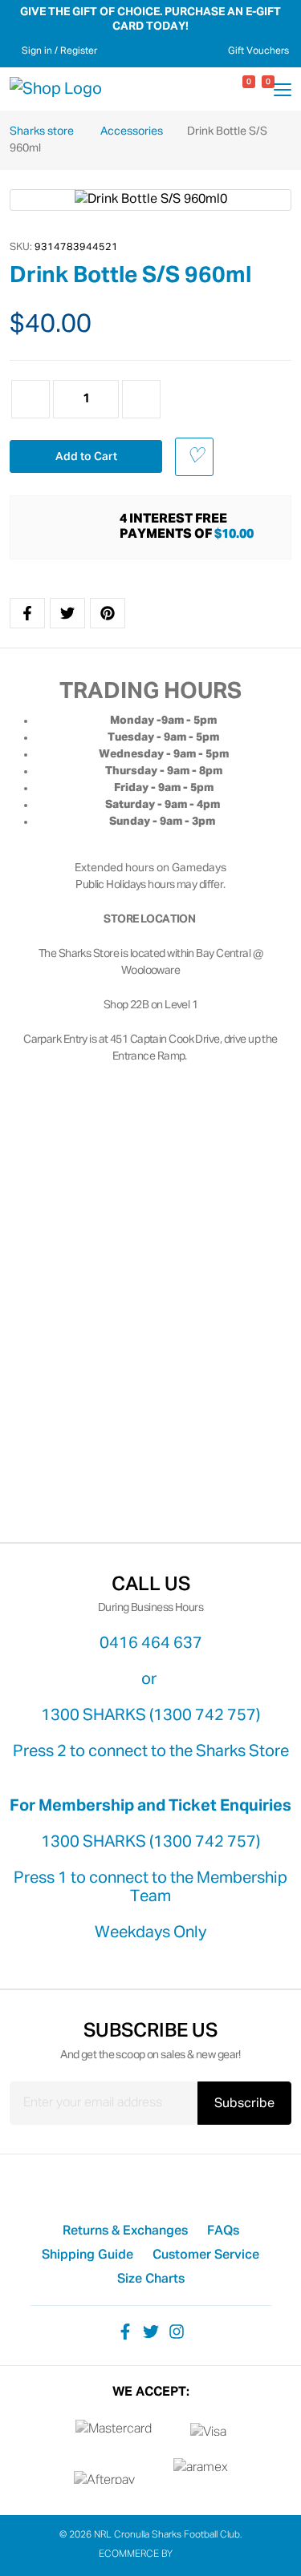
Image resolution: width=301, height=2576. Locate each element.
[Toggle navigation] (283, 92)
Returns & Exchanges (125, 2231)
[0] (235, 89)
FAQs (223, 2231)
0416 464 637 (151, 1643)
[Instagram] (177, 2332)
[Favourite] (194, 457)
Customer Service (206, 2255)
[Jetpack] (189, 2554)
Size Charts (151, 2279)
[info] (70, 527)
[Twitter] (151, 2332)
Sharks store (43, 131)
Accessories (133, 131)
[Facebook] (125, 2332)
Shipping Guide (87, 2255)
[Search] (216, 89)
